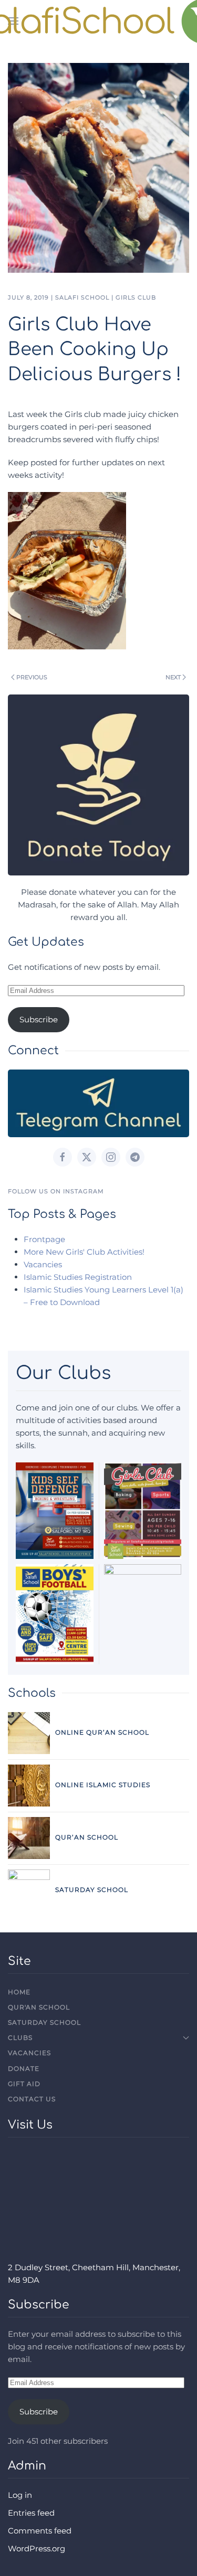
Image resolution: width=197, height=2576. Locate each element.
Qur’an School (87, 1837)
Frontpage (44, 1239)
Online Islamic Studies (103, 1785)
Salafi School (82, 297)
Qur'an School (39, 2007)
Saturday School (92, 1890)
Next (173, 677)
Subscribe (39, 1019)
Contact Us (32, 2099)
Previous (32, 677)
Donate (24, 2069)
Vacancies (43, 1264)
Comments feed (40, 2531)
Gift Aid (24, 2084)
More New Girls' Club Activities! (84, 1252)
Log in (20, 2495)
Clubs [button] (20, 2038)
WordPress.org (37, 2548)
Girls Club (136, 297)
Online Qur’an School (102, 1732)
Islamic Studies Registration (78, 1277)
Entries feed (31, 2513)
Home (19, 1992)
